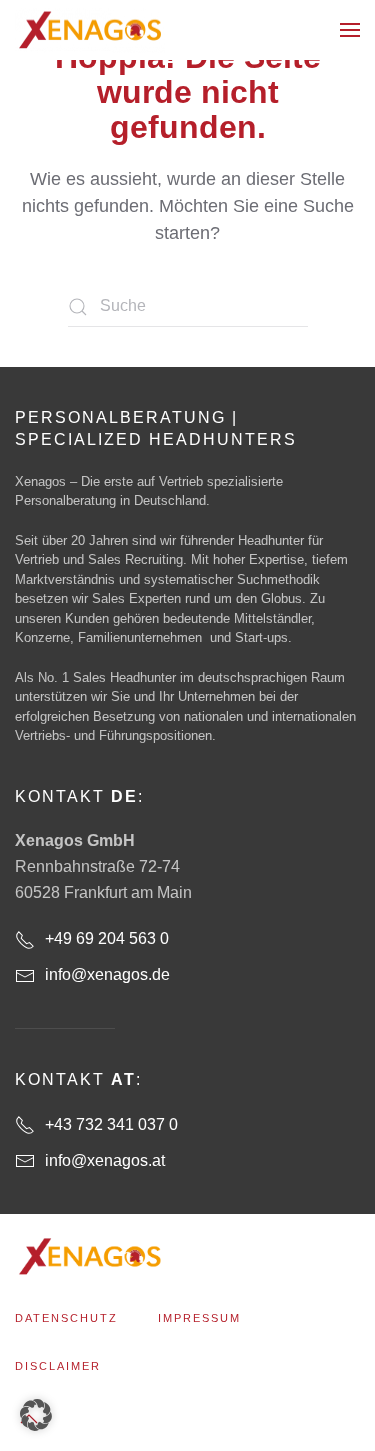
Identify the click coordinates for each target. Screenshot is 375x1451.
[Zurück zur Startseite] (90, 30)
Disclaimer (58, 1366)
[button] (350, 30)
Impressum (199, 1318)
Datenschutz (66, 1318)
